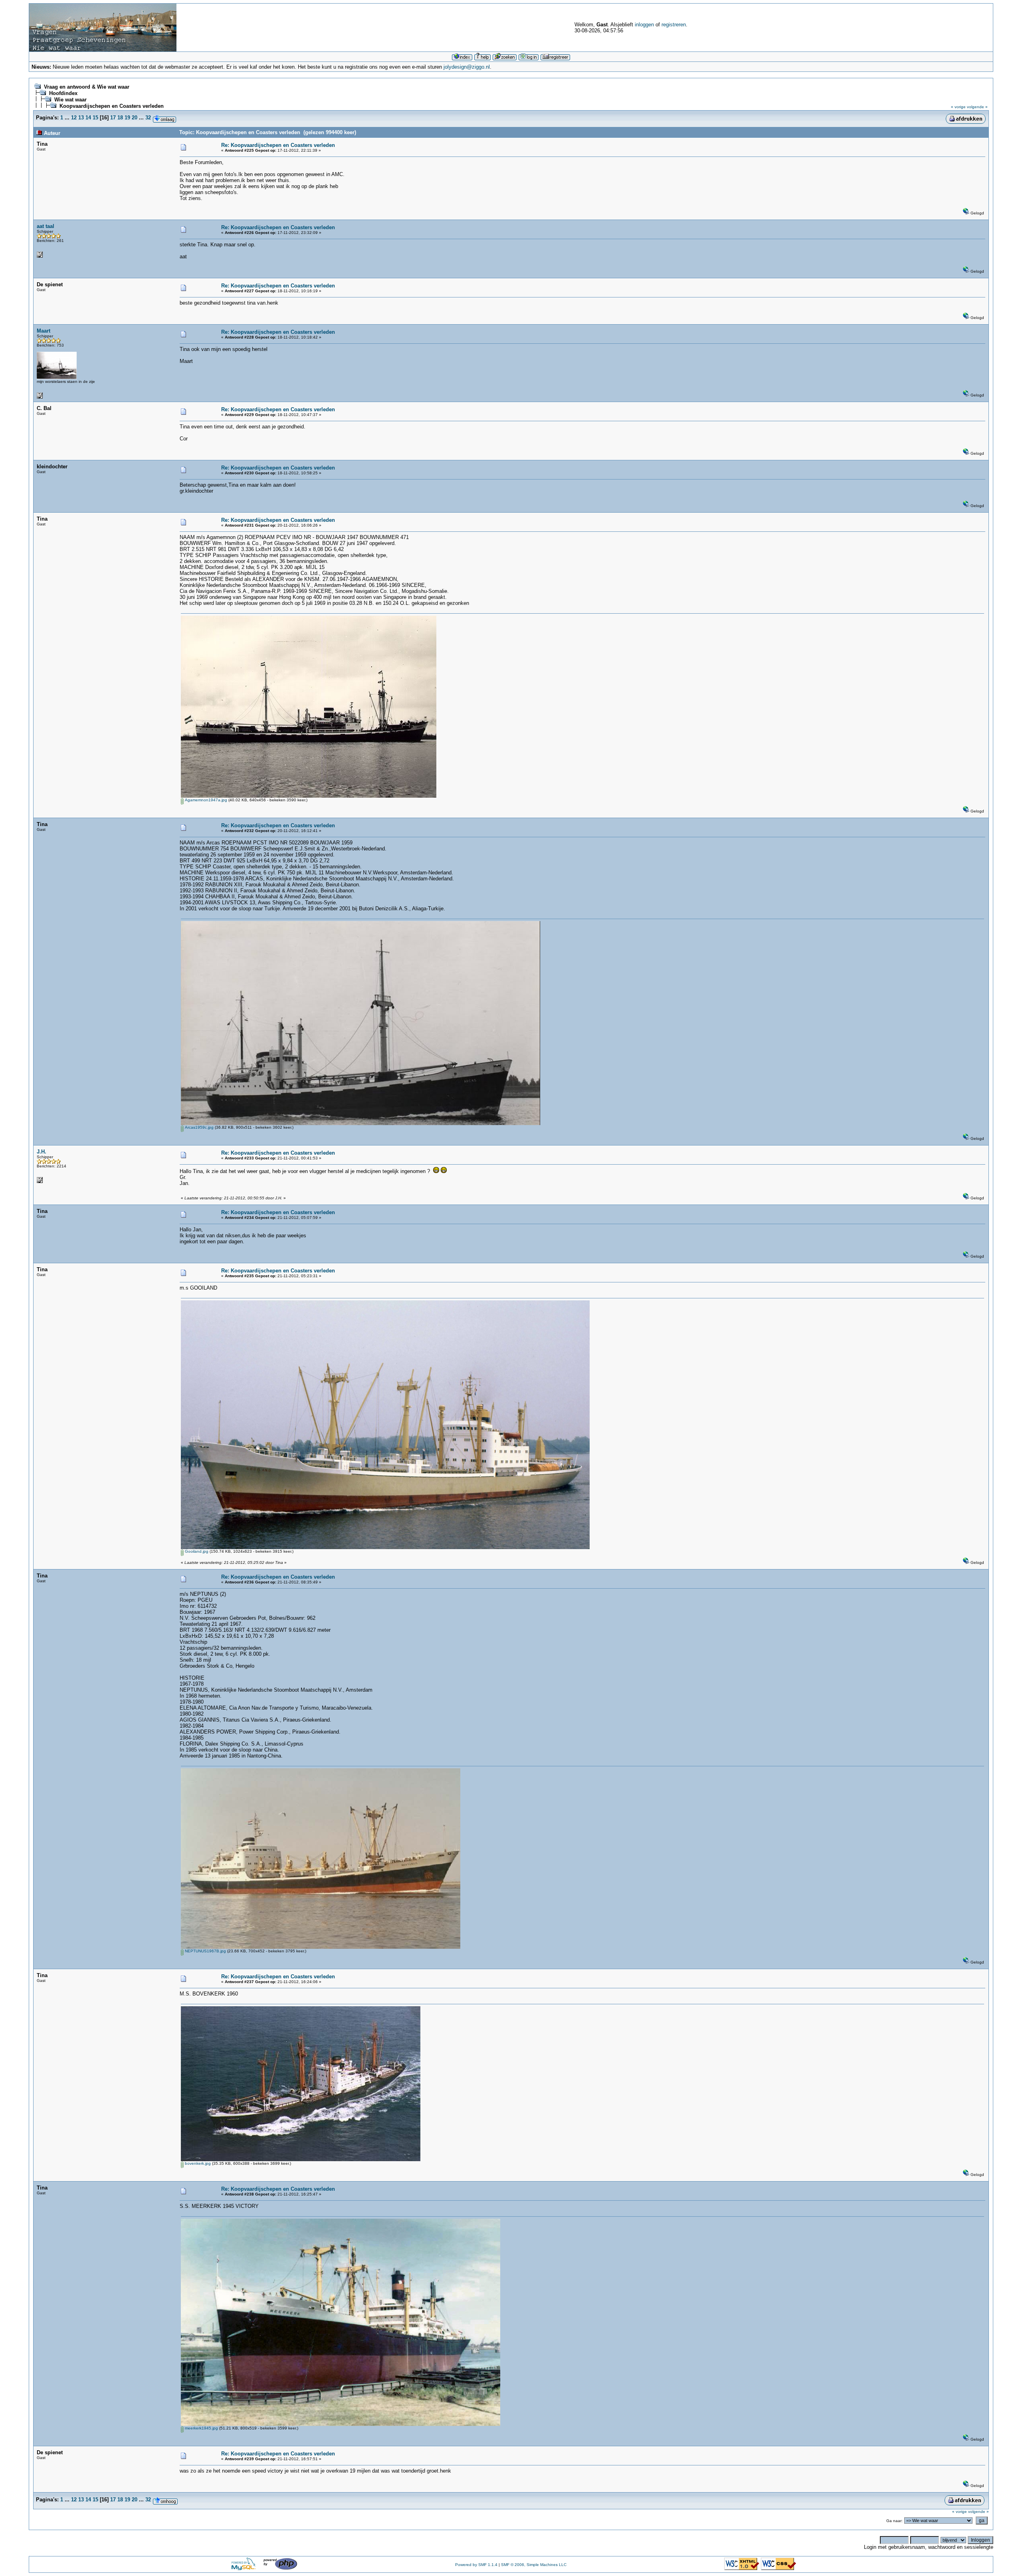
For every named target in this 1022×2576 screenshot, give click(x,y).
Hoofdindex (63, 93)
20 (135, 118)
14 (88, 118)
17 (113, 118)
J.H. (42, 1152)
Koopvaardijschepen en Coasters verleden (112, 106)
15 (95, 118)
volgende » (977, 107)
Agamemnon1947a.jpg (205, 800)
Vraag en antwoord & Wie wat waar (87, 87)
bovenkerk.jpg (197, 2163)
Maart (44, 331)
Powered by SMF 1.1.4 (476, 2565)
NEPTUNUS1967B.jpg (205, 1951)
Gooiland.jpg (196, 1551)
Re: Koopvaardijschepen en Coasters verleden (278, 145)
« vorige (958, 107)
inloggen (644, 25)
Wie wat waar (70, 100)
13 (81, 118)
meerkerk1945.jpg (201, 2428)
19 (127, 118)
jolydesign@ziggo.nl (467, 67)
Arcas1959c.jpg (199, 1127)
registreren (674, 25)
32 (148, 118)
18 (120, 118)
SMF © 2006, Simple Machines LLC (534, 2565)
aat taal (46, 226)
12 (74, 118)
